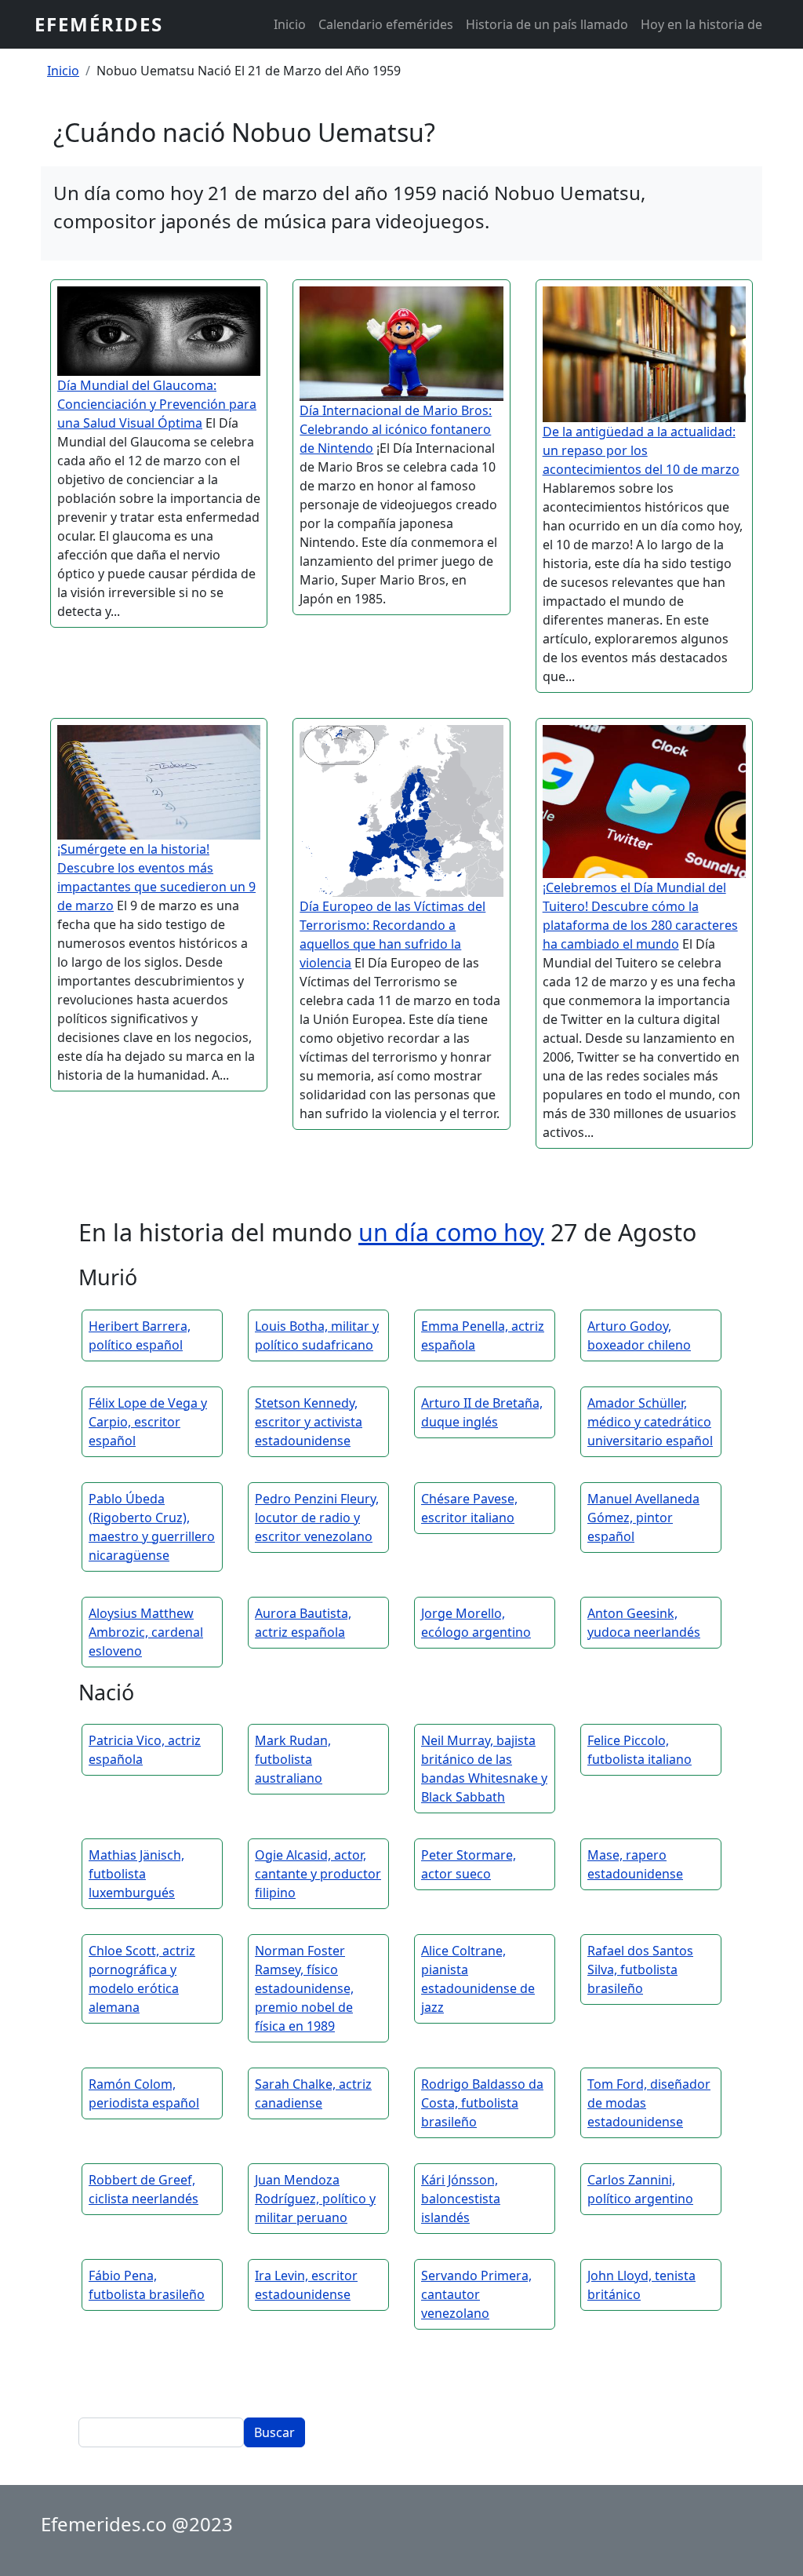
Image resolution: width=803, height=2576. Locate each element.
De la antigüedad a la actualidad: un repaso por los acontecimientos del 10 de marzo (641, 450)
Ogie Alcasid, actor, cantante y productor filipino (318, 1874)
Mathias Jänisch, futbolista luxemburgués (136, 1874)
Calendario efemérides (386, 24)
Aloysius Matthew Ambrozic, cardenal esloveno (146, 1632)
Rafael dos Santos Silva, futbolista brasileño (640, 1969)
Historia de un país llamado (547, 24)
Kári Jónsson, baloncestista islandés (461, 2199)
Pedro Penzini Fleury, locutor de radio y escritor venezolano (317, 1518)
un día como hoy (451, 1232)
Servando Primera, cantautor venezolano (476, 2294)
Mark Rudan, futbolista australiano (293, 1759)
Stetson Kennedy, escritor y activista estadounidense (309, 1422)
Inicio (290, 24)
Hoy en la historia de (701, 24)
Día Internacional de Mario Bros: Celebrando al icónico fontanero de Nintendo (396, 429)
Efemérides (99, 24)
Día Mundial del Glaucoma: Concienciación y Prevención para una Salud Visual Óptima (157, 404)
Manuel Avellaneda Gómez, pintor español (643, 1518)
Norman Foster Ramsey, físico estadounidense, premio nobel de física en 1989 (304, 1988)
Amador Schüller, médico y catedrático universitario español (650, 1422)
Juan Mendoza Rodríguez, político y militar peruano (315, 2199)
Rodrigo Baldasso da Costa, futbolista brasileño (482, 2103)
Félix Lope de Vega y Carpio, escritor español (148, 1422)
